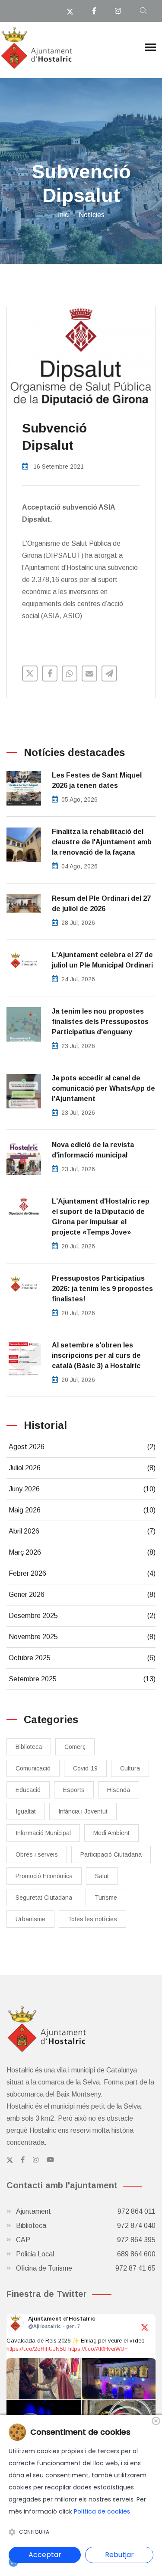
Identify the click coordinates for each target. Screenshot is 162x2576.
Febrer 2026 (82, 1573)
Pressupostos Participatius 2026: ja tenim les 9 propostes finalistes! (102, 1289)
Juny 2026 (82, 1489)
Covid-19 (85, 1768)
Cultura (130, 1768)
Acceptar (45, 2555)
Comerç (75, 1747)
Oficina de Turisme (86, 2268)
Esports (74, 1790)
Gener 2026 (82, 1594)
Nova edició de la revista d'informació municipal (93, 1150)
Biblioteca (29, 1747)
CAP (86, 2240)
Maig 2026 (82, 1510)
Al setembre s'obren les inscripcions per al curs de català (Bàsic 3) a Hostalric (96, 1355)
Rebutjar (119, 2555)
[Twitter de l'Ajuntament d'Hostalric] (10, 2160)
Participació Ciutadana (111, 1854)
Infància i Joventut (83, 1811)
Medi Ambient (111, 1833)
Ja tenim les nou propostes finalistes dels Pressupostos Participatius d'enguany (100, 1022)
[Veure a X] (145, 2327)
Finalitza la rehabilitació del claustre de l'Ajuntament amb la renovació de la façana (102, 842)
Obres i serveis (37, 1854)
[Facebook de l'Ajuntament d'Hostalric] (23, 2160)
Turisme (106, 1898)
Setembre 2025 (82, 1679)
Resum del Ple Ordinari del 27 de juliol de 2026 (101, 904)
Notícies (92, 215)
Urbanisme (30, 1919)
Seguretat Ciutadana (44, 1898)
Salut (102, 1876)
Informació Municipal (43, 1833)
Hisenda (119, 1790)
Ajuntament (86, 2211)
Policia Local (86, 2254)
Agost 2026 (82, 1447)
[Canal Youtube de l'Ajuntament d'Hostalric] (50, 2160)
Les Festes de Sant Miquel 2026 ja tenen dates (97, 780)
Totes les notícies (92, 1919)
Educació (28, 1790)
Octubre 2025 (82, 1658)
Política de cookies (102, 2511)
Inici (64, 215)
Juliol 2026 (82, 1468)
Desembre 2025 (82, 1616)
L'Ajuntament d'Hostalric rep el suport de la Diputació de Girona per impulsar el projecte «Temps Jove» (101, 1217)
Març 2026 (82, 1552)
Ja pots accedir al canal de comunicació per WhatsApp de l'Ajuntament (103, 1088)
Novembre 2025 (82, 1637)
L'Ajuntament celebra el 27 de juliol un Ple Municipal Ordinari (102, 960)
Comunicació (33, 1768)
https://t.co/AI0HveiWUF (98, 2349)
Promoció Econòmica (44, 1876)
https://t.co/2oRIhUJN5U (37, 2349)
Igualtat (26, 1811)
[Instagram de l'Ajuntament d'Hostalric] (36, 2160)
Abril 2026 (82, 1531)
